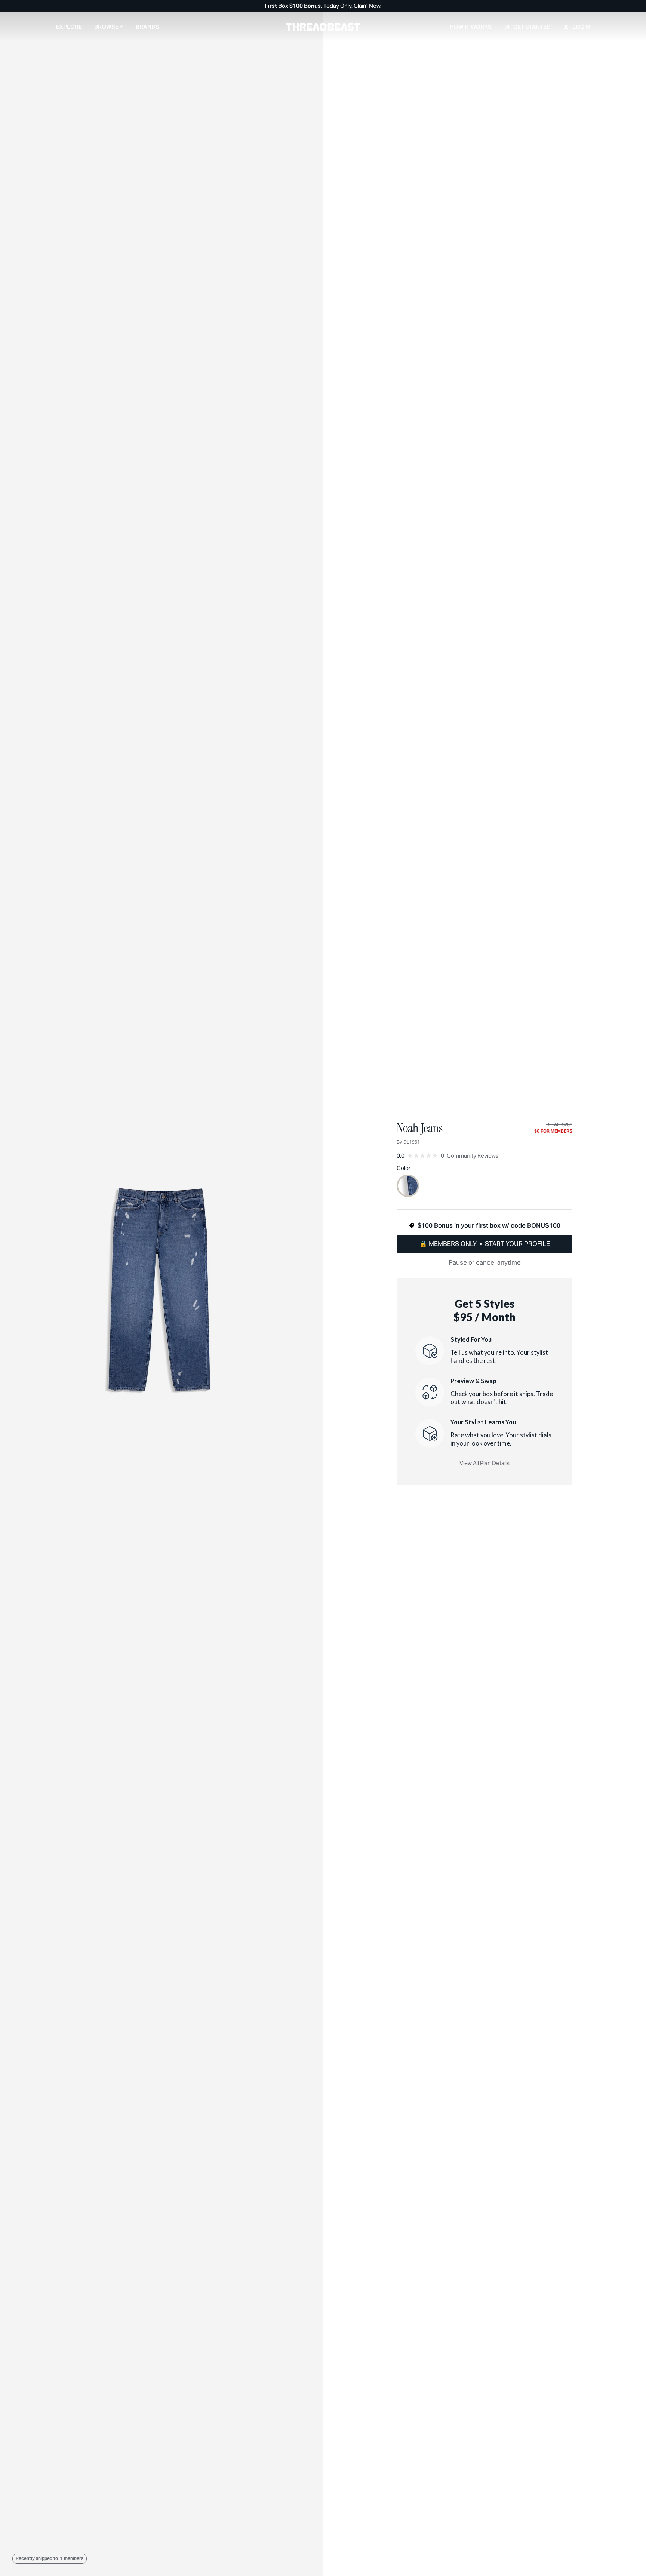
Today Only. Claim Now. (323, 6)
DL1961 (412, 1142)
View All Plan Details (485, 1463)
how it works (471, 27)
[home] (323, 27)
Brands (147, 27)
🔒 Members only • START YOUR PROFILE (485, 1244)
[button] (109, 26)
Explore (69, 27)
